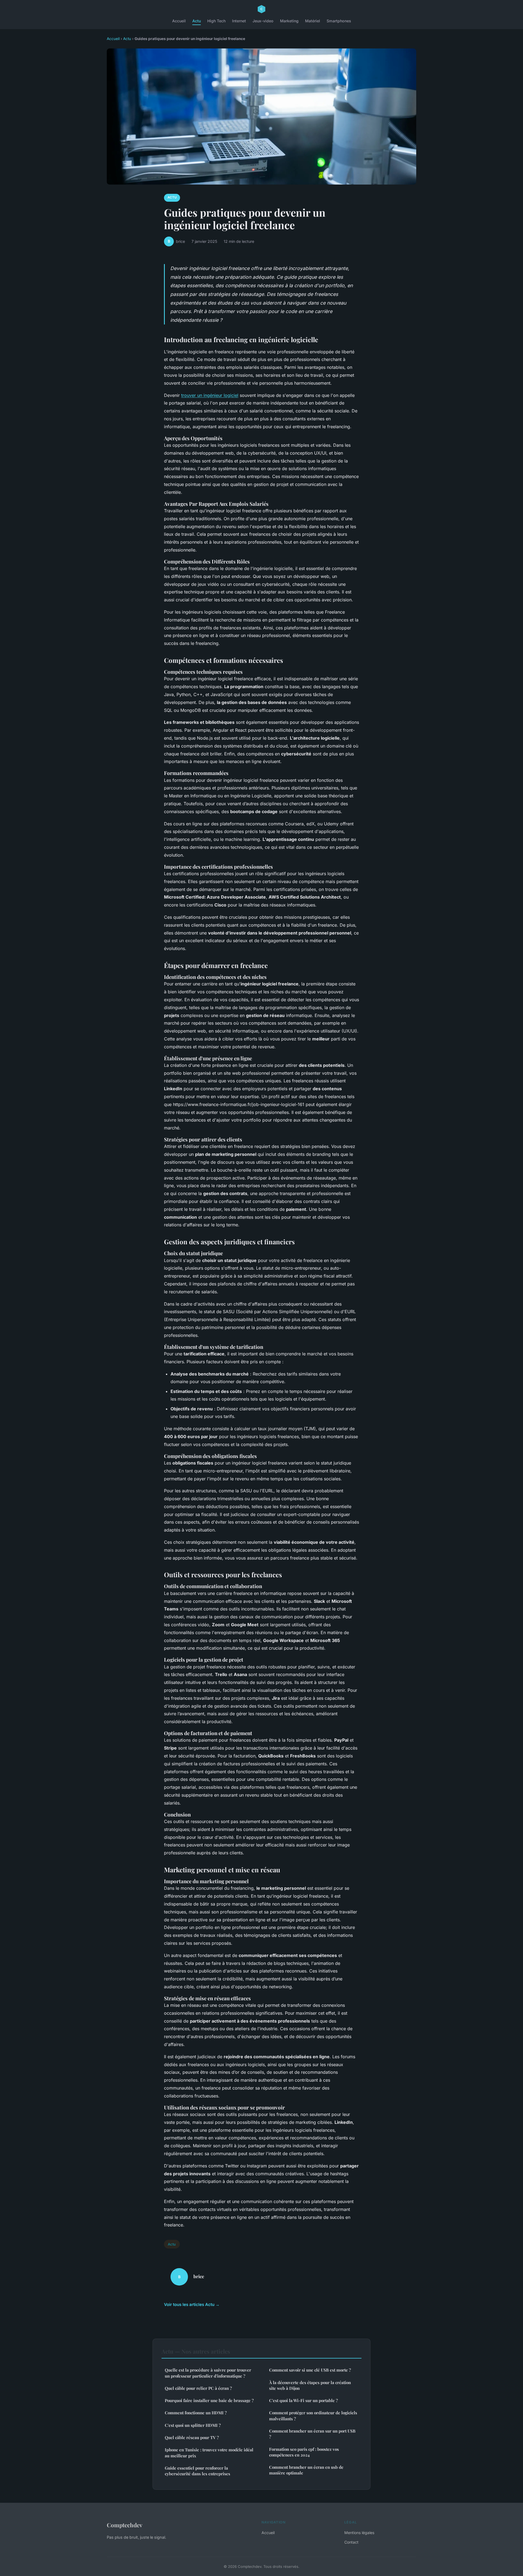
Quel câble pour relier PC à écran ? (198, 2388)
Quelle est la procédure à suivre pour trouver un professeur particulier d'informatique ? (208, 2373)
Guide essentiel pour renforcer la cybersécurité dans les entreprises (197, 2471)
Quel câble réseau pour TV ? (192, 2437)
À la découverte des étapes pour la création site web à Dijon (310, 2385)
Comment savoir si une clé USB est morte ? (310, 2370)
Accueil (179, 21)
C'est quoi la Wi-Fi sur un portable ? (303, 2400)
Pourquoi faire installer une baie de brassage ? (209, 2400)
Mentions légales (359, 2533)
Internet (239, 21)
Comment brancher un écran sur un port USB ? (312, 2434)
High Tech (216, 21)
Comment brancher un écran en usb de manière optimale (306, 2470)
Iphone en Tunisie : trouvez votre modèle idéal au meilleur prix (209, 2453)
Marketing (289, 21)
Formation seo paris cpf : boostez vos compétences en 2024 (304, 2452)
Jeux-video (263, 21)
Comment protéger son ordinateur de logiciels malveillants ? (313, 2416)
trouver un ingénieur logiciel (210, 395)
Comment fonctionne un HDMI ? (196, 2413)
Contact (351, 2542)
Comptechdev (125, 2525)
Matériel (313, 21)
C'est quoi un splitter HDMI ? (193, 2425)
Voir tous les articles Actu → (192, 2304)
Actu (197, 21)
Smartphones (339, 21)
